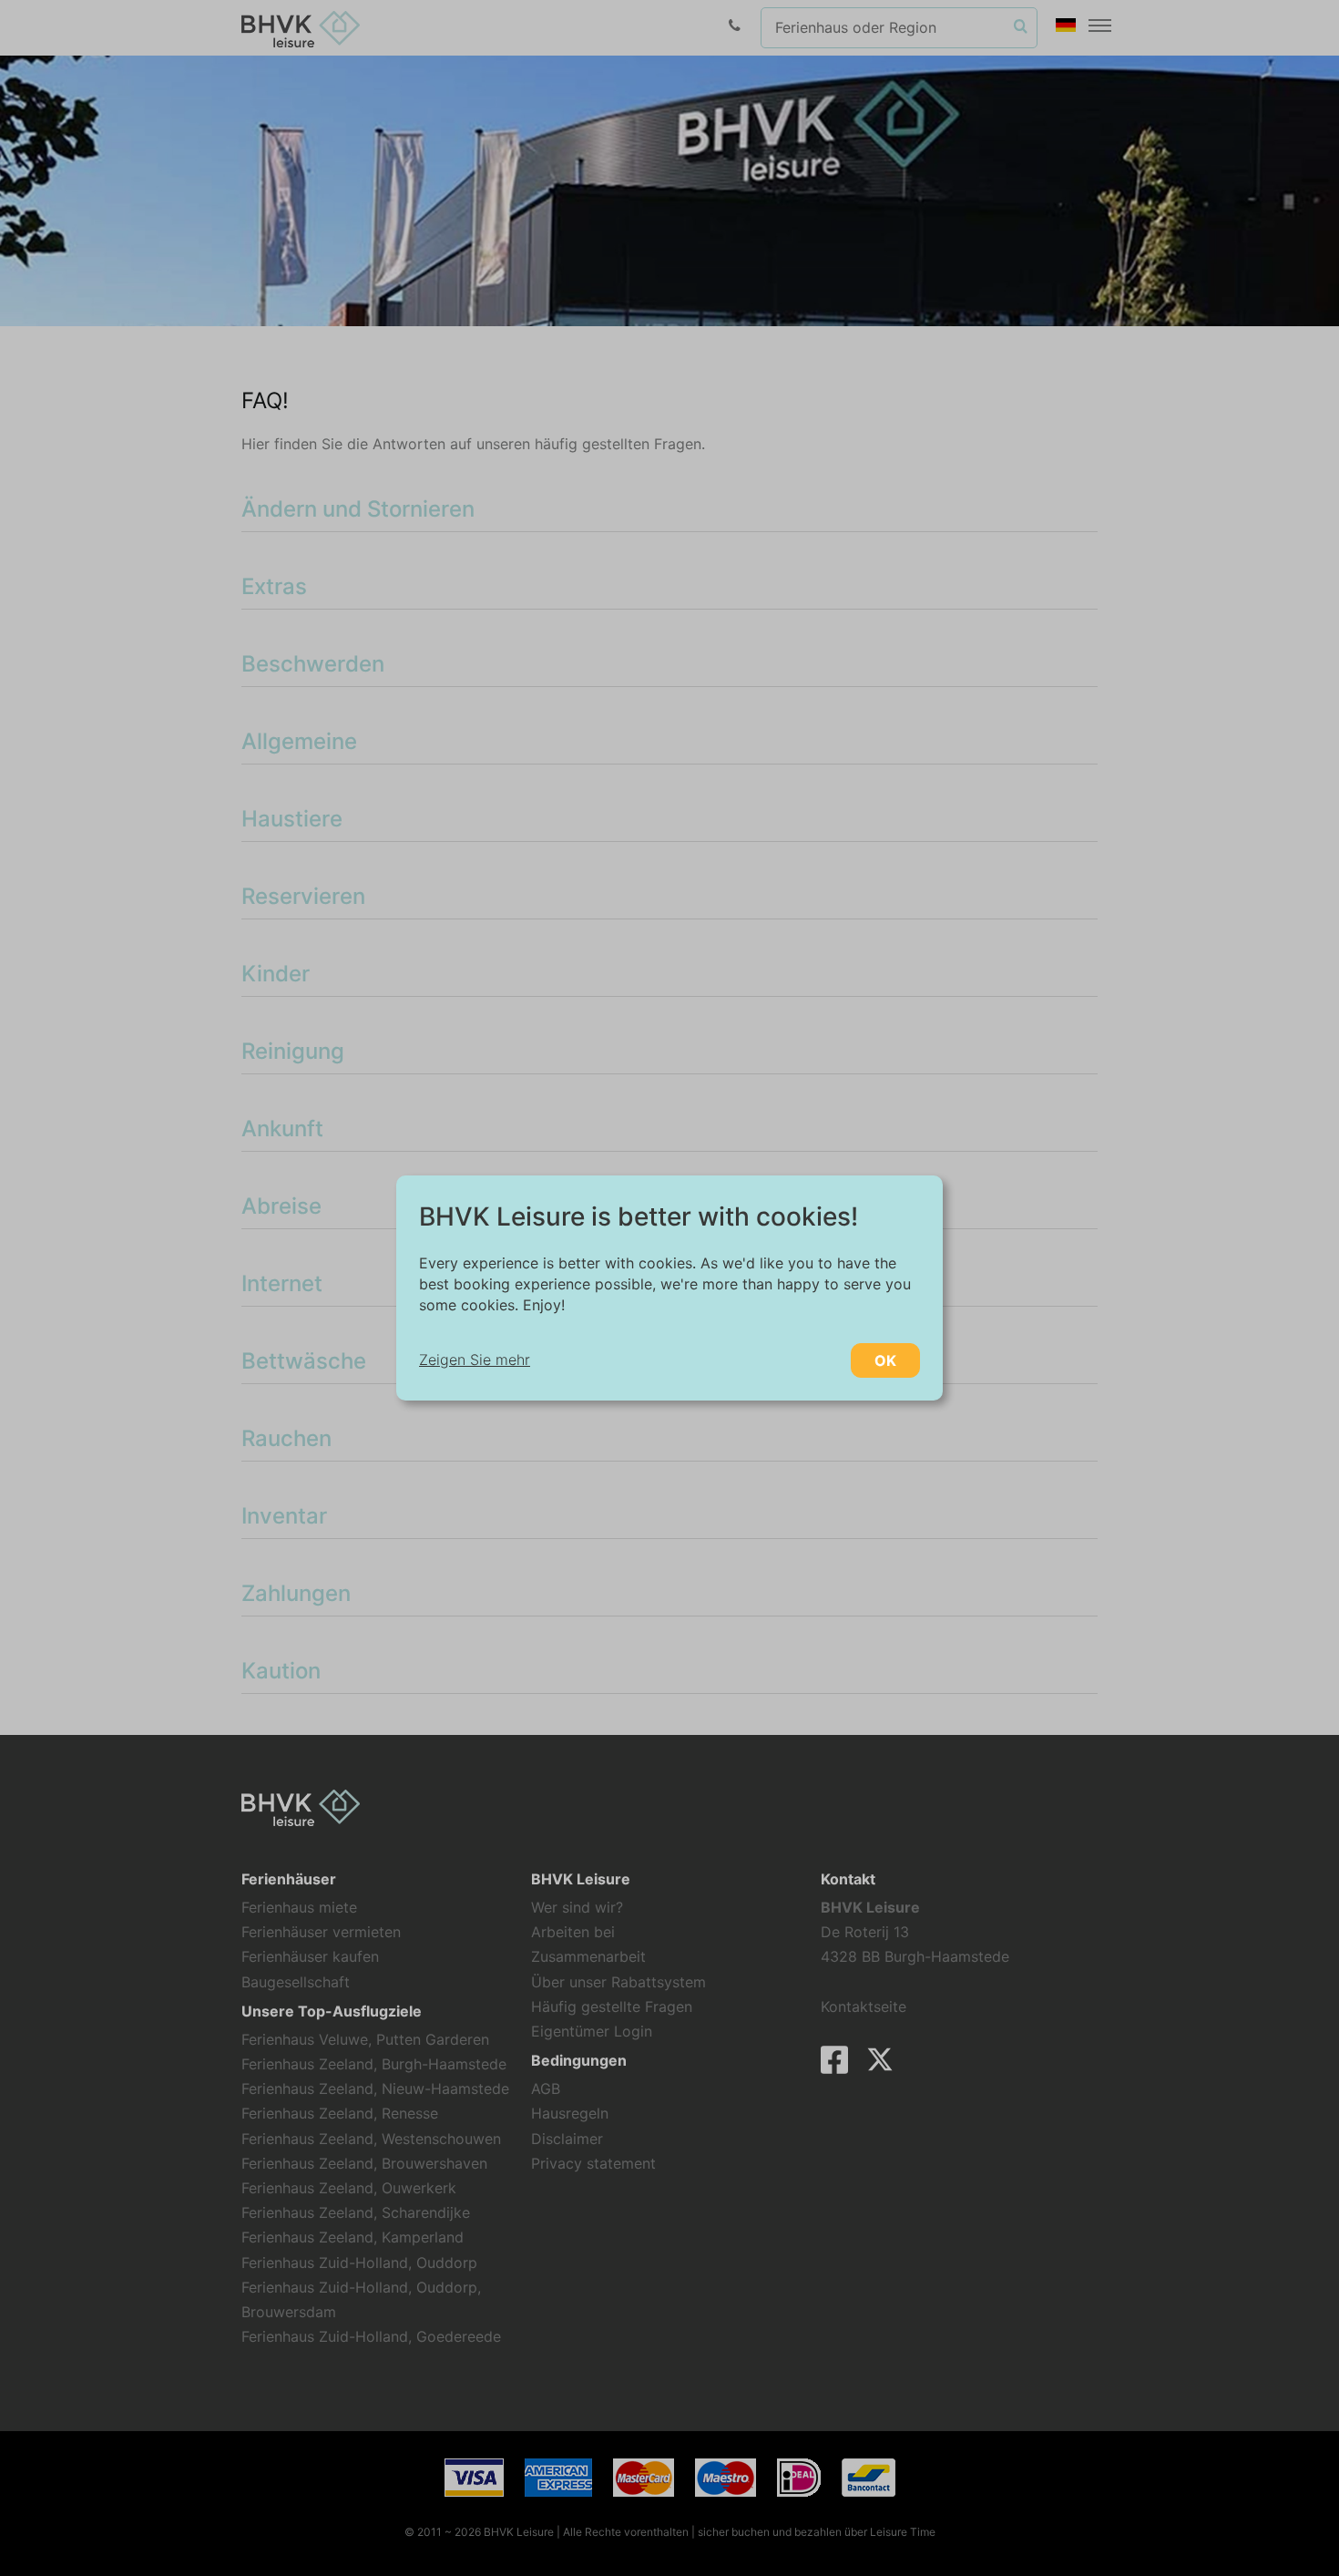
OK (885, 1360)
